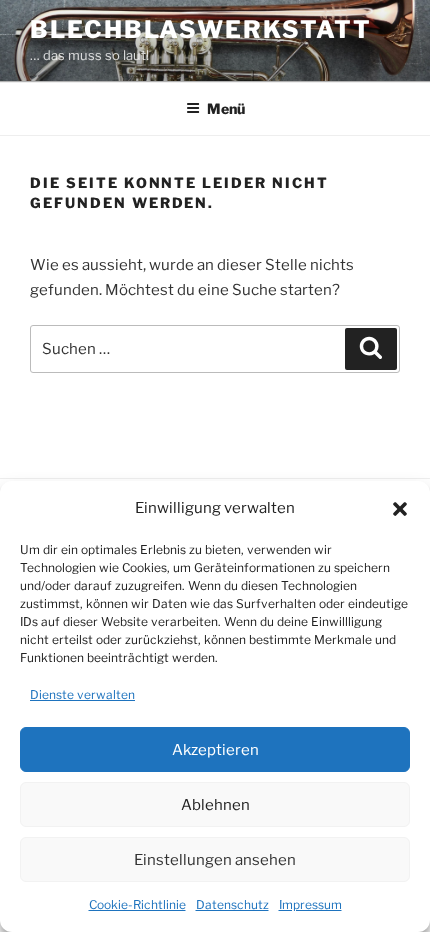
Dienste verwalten (82, 694)
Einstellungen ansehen (215, 860)
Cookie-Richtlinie (137, 904)
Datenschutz (232, 904)
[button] (400, 509)
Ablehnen (215, 805)
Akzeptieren (215, 750)
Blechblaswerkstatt (201, 29)
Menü (226, 108)
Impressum (310, 904)
